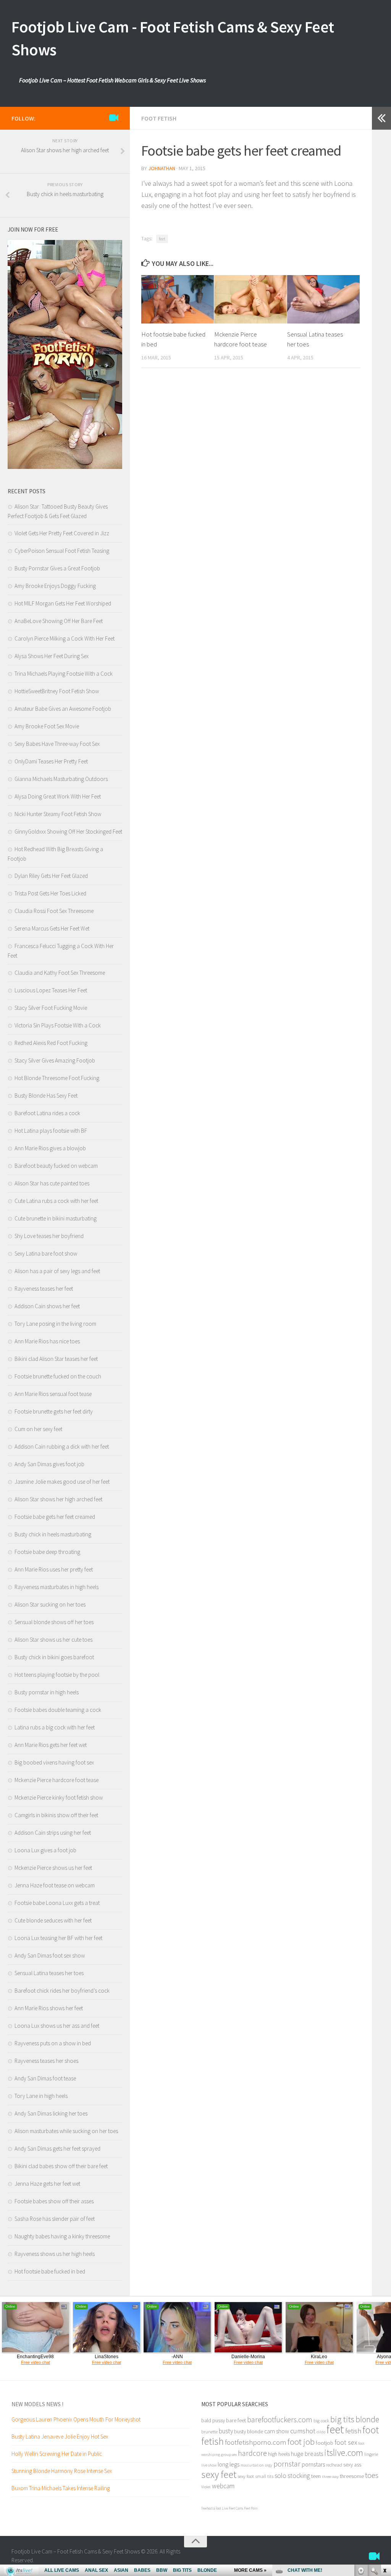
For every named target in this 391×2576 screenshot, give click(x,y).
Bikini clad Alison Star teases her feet (56, 1359)
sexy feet (219, 2474)
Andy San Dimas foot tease (45, 2078)
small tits (264, 2476)
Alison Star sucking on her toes (50, 1604)
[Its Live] (114, 118)
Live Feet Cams (233, 2508)
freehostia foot (211, 2508)
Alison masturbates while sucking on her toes (66, 2131)
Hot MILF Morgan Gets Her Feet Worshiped (63, 603)
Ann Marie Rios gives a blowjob (50, 1148)
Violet (206, 2487)
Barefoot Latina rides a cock (47, 1113)
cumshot (303, 2431)
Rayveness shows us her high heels (55, 2254)
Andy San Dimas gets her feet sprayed (57, 2149)
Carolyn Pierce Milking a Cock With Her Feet (65, 638)
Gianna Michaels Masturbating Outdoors (61, 779)
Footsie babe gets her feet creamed (55, 1517)
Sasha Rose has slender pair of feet (55, 2219)
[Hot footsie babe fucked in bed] (178, 299)
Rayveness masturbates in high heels (57, 1587)
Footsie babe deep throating (47, 1552)
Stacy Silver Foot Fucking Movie (51, 1008)
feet (162, 239)
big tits (342, 2419)
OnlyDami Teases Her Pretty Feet (51, 761)
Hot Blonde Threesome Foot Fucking (57, 1078)
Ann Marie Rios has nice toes (47, 1341)
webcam (223, 2486)
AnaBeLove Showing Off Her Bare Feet (59, 621)
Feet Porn (251, 2508)
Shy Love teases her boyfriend (49, 1236)
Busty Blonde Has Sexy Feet (46, 1096)
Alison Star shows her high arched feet (58, 1499)
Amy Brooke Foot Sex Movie (47, 726)
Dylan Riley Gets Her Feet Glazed (51, 876)
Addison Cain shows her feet (47, 1306)
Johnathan (162, 168)
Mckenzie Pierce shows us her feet (53, 1868)
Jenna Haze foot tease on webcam (55, 1885)
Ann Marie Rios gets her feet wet (51, 1745)
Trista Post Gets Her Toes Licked (50, 893)
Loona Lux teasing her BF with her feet (58, 1938)
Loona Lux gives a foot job (45, 1850)
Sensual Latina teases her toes (49, 1973)
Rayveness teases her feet (44, 1289)
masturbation (252, 2465)
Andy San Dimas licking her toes (51, 2113)
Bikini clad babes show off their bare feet (61, 2166)
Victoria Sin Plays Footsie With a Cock (58, 1025)
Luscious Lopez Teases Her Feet (51, 990)
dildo (321, 2432)
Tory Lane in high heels (41, 2096)
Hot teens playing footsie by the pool (57, 1675)
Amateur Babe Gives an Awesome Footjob (63, 709)
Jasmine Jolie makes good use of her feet (62, 1482)
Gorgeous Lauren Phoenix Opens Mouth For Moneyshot (76, 2419)
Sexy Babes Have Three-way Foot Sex (57, 744)
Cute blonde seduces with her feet (53, 1920)
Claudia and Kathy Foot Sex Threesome (60, 973)
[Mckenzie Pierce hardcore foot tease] (250, 299)
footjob (325, 2443)
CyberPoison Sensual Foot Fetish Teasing (62, 551)
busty (226, 2431)
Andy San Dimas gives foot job (49, 1464)
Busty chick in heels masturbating (53, 1534)
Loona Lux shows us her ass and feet (57, 2026)
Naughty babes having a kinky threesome (62, 2236)
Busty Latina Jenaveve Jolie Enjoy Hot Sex (60, 2437)
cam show (277, 2431)
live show (209, 2465)
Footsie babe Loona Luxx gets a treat (57, 1903)
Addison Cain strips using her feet (53, 1833)
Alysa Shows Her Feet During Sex (52, 656)
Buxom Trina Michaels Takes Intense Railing (61, 2488)
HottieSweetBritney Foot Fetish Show (57, 691)
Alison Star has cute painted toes (52, 1183)
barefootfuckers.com (280, 2419)
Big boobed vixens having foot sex (54, 1762)
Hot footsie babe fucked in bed (50, 2271)
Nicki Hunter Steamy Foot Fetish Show (58, 814)
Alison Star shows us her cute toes (53, 1640)
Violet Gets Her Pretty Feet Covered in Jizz (62, 533)
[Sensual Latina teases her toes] (323, 299)
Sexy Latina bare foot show (46, 1253)
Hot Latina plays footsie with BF (51, 1131)
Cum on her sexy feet (38, 1429)
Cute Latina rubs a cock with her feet (56, 1201)
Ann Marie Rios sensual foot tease (53, 1394)
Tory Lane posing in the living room (55, 1324)
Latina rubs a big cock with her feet (55, 1727)
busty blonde (249, 2431)
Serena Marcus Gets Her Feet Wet (52, 928)
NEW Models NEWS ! (37, 2404)
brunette (209, 2431)
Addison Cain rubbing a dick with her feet (62, 1447)
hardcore (252, 2453)
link (384, 2457)
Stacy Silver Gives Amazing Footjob (55, 1060)
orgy (269, 2465)
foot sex (346, 2442)
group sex (229, 2454)
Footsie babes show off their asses (54, 2201)
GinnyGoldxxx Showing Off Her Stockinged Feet (68, 832)
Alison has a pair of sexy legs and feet (57, 1271)
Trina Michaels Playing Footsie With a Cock (64, 674)
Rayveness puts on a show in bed (53, 2043)
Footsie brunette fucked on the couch (58, 1376)
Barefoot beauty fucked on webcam (56, 1166)
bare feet (236, 2420)
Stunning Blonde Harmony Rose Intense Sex (62, 2471)
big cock (321, 2420)
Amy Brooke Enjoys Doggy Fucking (55, 586)
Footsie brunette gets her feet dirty (54, 1411)
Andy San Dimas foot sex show (50, 1955)
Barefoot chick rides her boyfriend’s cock (62, 1991)
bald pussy (213, 2420)
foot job (301, 2442)
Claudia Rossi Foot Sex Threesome (54, 911)
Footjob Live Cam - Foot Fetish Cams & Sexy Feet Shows (173, 38)
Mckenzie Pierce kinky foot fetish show (59, 1798)
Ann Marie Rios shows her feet (49, 2008)
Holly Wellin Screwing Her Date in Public (57, 2454)
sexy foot (246, 2476)
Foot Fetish (159, 118)
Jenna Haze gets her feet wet (47, 2184)
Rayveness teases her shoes (46, 2061)
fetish (353, 2431)
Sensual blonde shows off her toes (54, 1622)
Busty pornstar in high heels (47, 1692)
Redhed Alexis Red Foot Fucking (51, 1043)
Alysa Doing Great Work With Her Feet (58, 796)
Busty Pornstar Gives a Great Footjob (57, 568)
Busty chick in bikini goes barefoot (54, 1657)
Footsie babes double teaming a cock (58, 1710)
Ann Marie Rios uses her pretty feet (54, 1569)
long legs (229, 2464)
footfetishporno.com (256, 2442)
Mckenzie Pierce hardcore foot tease (57, 1780)
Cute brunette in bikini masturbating (56, 1218)
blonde (367, 2419)
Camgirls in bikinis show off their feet (56, 1815)
